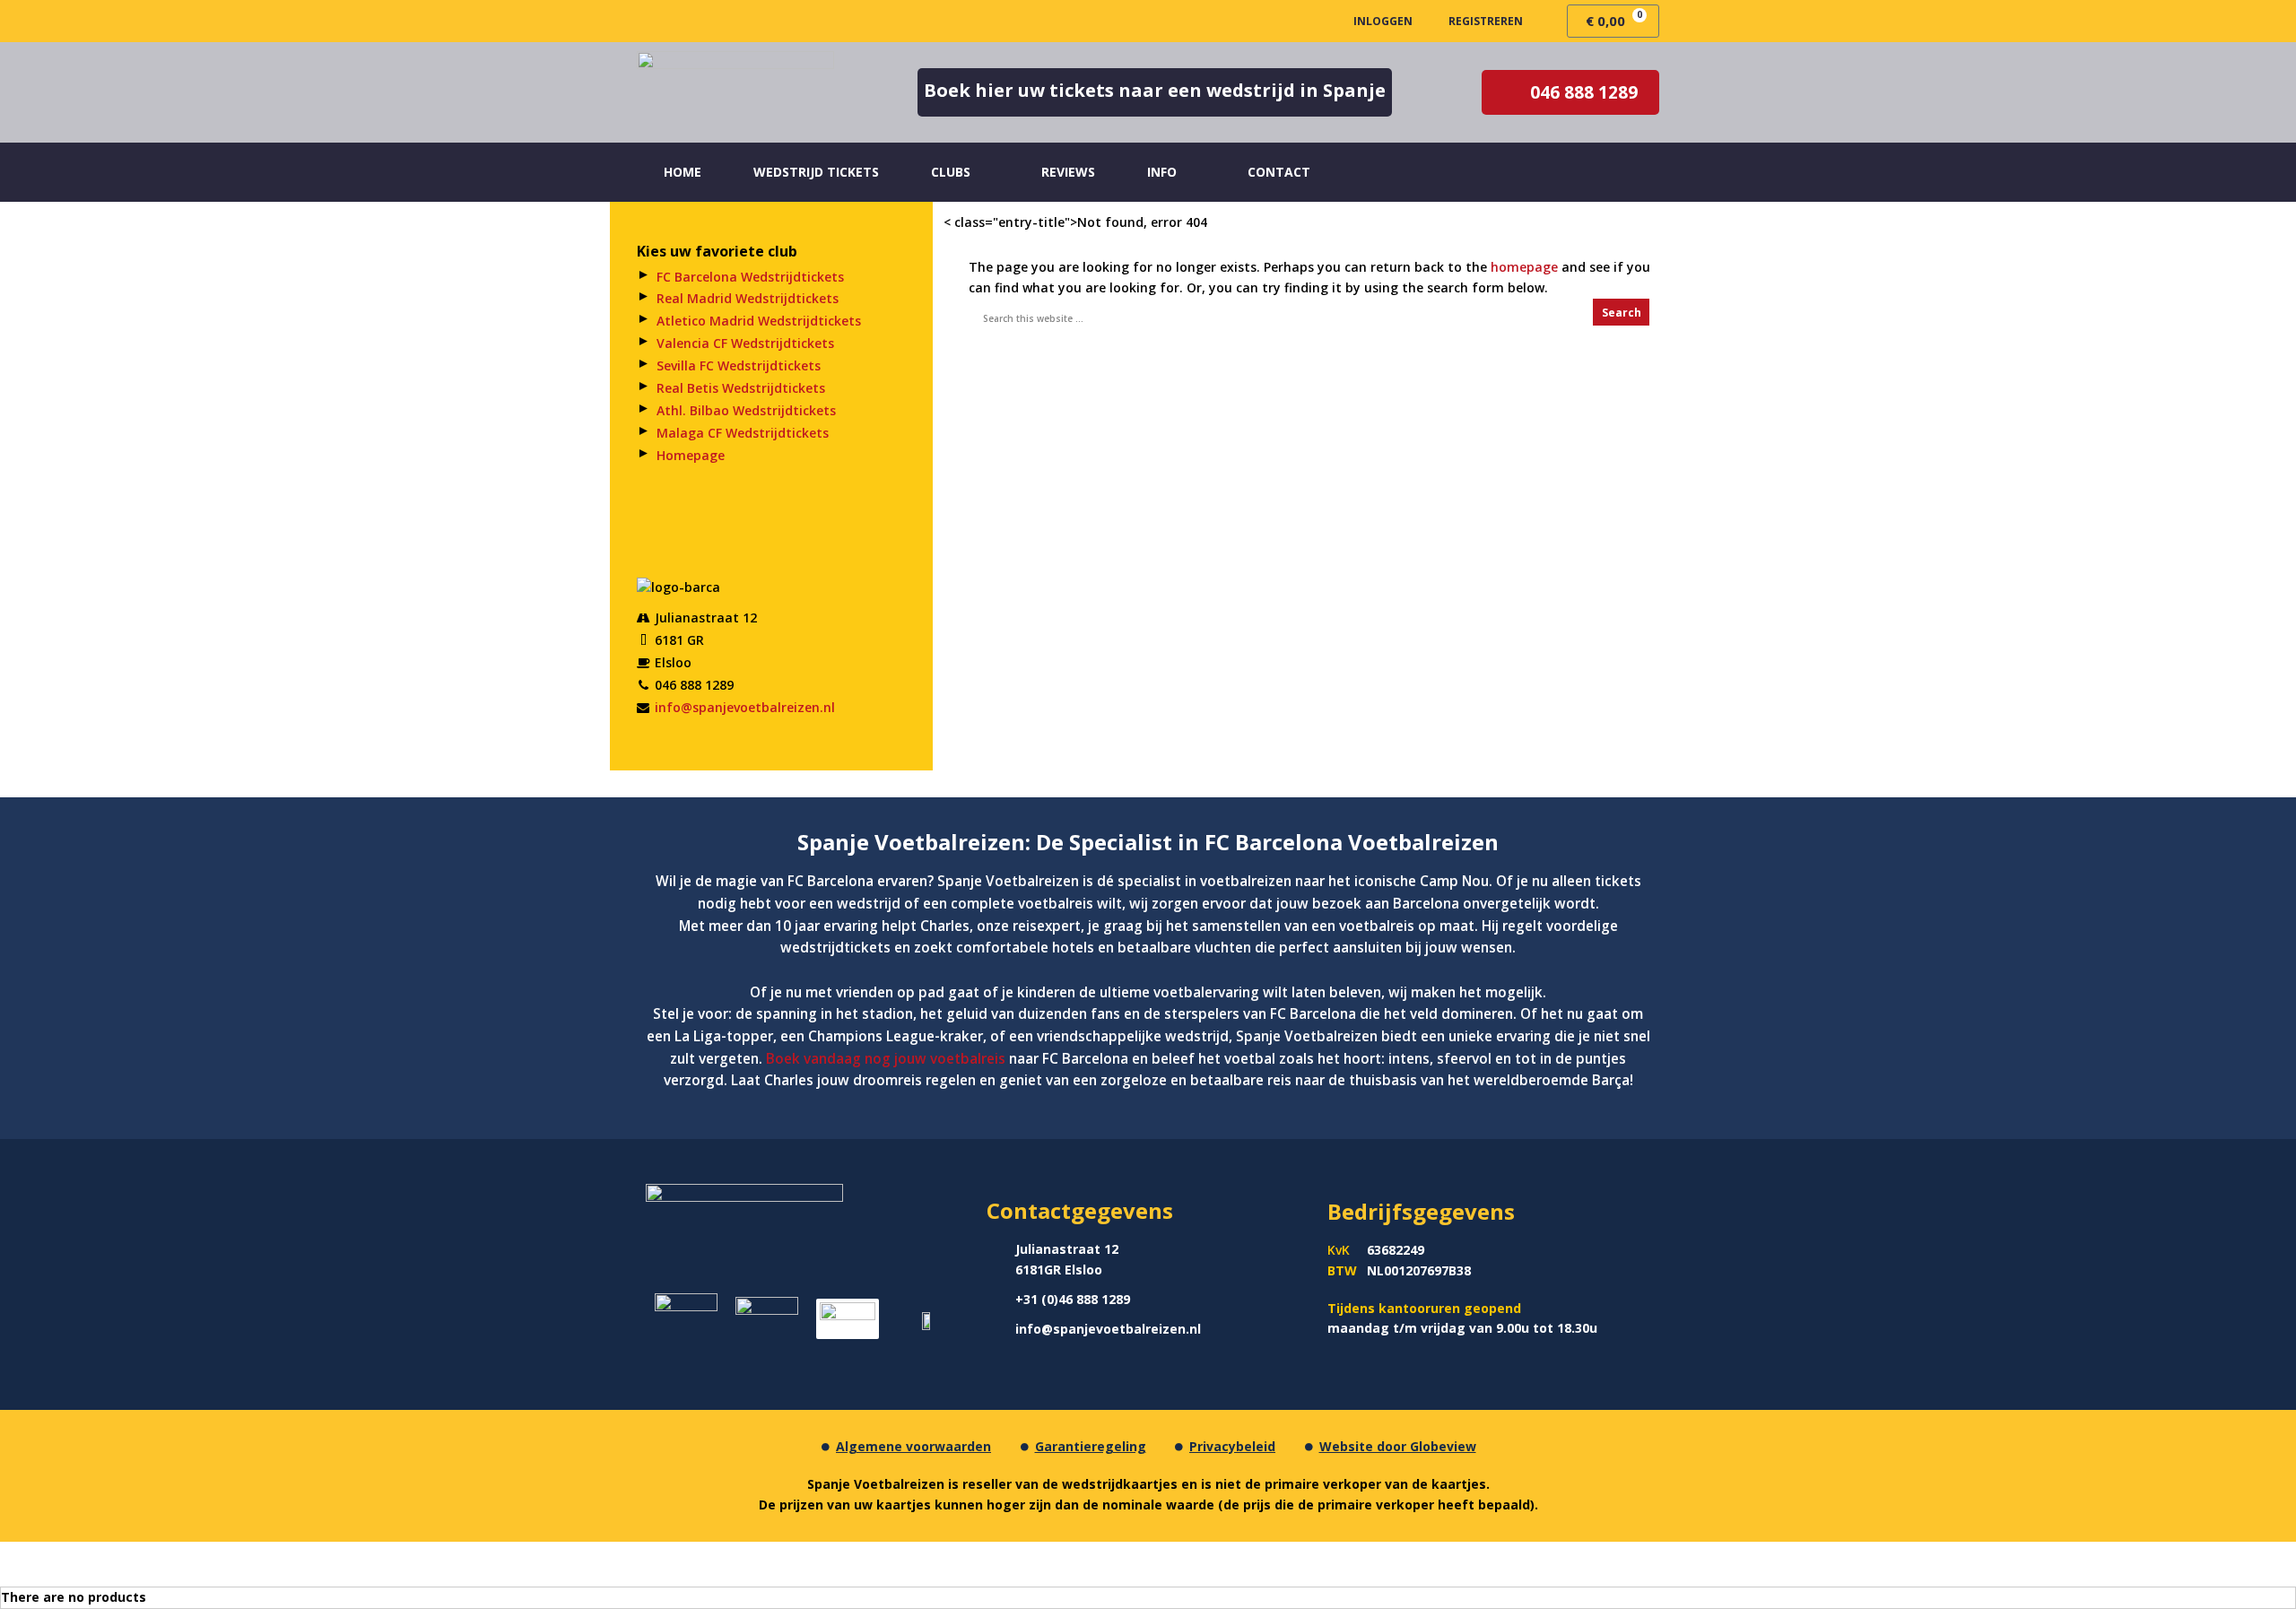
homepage (1524, 267)
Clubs (951, 172)
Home (683, 172)
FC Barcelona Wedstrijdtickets (750, 277)
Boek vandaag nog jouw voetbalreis (887, 1059)
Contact (1279, 172)
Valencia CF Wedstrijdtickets (745, 343)
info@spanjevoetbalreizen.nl (745, 707)
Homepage (691, 455)
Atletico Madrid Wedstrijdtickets (759, 321)
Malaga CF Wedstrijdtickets (743, 433)
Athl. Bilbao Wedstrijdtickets (746, 410)
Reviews (1068, 172)
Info (1162, 172)
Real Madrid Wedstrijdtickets (748, 298)
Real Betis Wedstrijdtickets (741, 388)
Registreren (1486, 21)
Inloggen (1383, 21)
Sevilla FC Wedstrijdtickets (739, 365)
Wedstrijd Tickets (816, 172)
